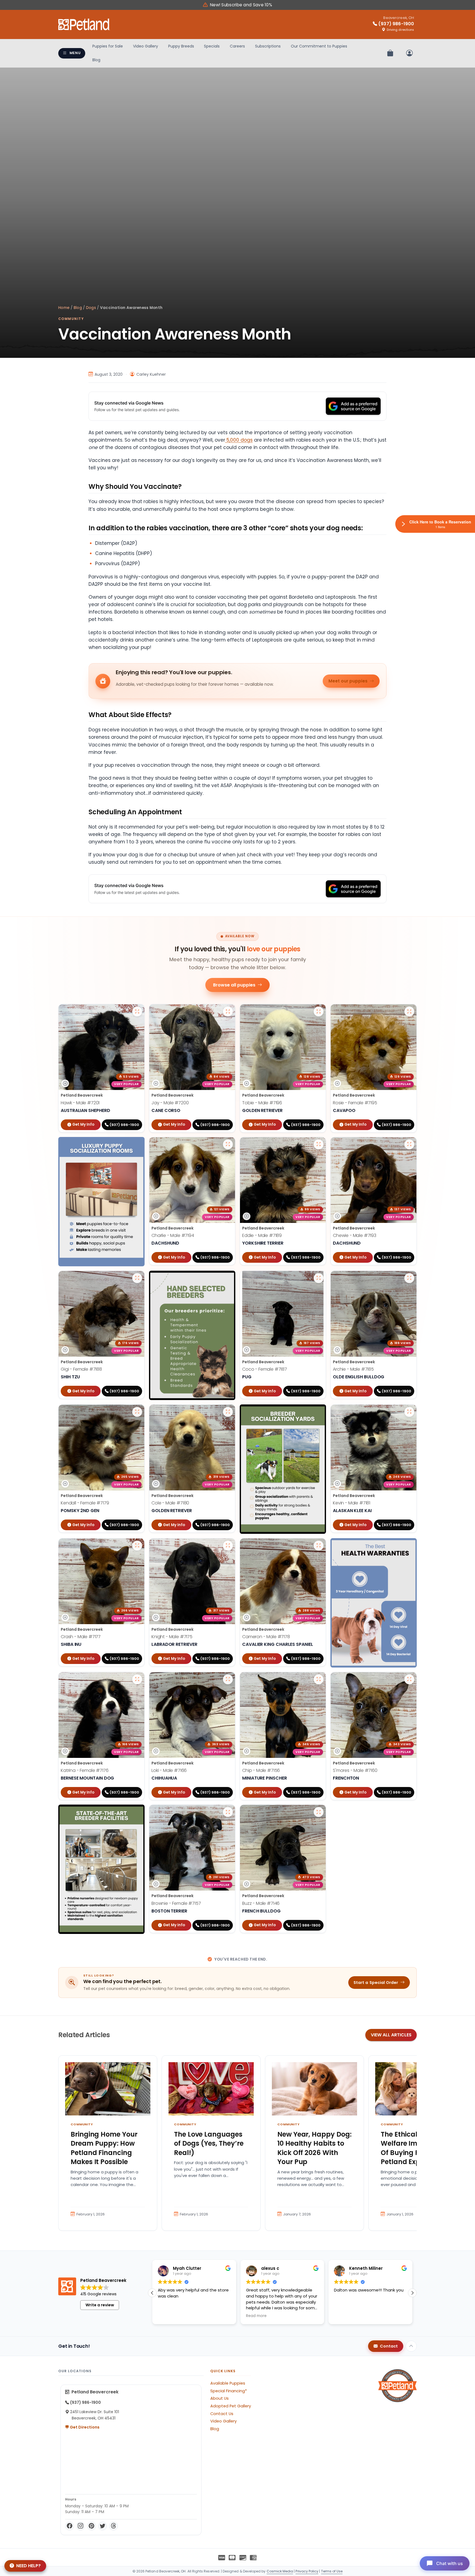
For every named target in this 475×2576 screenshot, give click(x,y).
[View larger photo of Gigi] (137, 1278)
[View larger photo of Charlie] (228, 1144)
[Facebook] (70, 2526)
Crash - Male (81, 1637)
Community (71, 319)
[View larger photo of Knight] (228, 1546)
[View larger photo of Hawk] (137, 1011)
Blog (96, 60)
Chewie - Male (355, 1235)
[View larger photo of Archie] (409, 1278)
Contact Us (222, 2414)
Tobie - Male (262, 1103)
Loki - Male (169, 1770)
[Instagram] (81, 2526)
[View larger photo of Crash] (137, 1546)
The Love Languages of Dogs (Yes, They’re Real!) (209, 2143)
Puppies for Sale (108, 46)
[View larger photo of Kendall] (137, 1412)
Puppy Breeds (181, 46)
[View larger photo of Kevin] (409, 1412)
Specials (212, 46)
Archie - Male (353, 1369)
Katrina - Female (85, 1770)
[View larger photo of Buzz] (319, 1812)
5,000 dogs (239, 440)
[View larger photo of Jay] (228, 1011)
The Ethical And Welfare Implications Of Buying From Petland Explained (416, 2148)
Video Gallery (146, 46)
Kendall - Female (85, 1503)
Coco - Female (265, 1369)
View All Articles (391, 2035)
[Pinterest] (92, 2526)
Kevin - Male (352, 1503)
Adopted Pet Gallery (231, 2406)
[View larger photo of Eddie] (319, 1144)
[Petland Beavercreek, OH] (84, 24)
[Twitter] (103, 2526)
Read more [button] (168, 2316)
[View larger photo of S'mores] (409, 1679)
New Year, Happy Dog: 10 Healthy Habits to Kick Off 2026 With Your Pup (314, 2148)
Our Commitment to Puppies (319, 46)
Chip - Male (261, 1770)
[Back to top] (411, 2346)
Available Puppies (228, 2383)
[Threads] (114, 2526)
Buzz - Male (261, 1903)
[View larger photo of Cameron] (319, 1546)
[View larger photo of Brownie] (228, 1812)
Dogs (91, 308)
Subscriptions (268, 46)
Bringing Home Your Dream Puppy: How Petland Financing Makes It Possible (104, 2148)
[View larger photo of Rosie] (409, 1011)
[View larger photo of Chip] (319, 1679)
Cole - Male (170, 1503)
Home (64, 308)
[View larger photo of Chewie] (409, 1144)
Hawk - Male (80, 1103)
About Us (219, 2398)
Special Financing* (229, 2391)
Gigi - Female (81, 1369)
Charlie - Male (173, 1235)
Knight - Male (172, 1637)
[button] (152, 2293)
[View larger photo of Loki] (228, 1679)
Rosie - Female (355, 1103)
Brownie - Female (176, 1903)
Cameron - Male (266, 1637)
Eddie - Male (262, 1235)
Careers (237, 46)
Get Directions (84, 2427)
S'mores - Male (355, 1770)
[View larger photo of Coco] (319, 1278)
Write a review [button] (100, 2305)
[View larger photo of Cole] (228, 1412)
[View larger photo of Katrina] (137, 1679)
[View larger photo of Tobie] (319, 1011)
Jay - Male (170, 1103)
